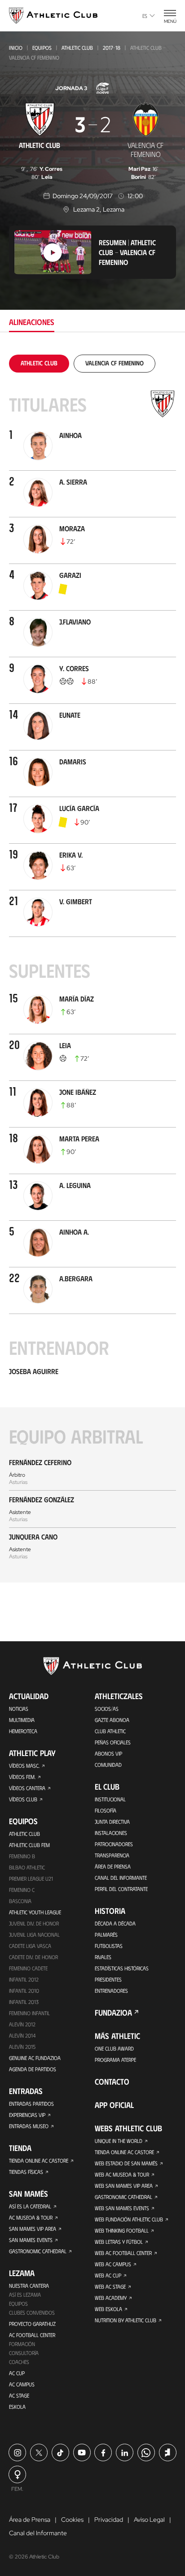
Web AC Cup (108, 2275)
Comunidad (108, 1765)
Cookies (72, 2520)
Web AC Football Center (123, 2253)
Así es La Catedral (30, 2206)
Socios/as (107, 1709)
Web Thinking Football (122, 2230)
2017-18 (112, 48)
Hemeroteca (23, 1731)
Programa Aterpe (115, 2060)
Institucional (110, 1799)
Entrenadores (111, 1991)
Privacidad (109, 2520)
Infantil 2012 (24, 1979)
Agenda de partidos (33, 2069)
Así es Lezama (25, 2294)
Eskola (17, 2407)
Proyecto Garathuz (32, 2324)
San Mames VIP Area (33, 2229)
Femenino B (22, 1856)
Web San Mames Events (122, 2208)
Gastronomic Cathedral (38, 2251)
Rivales (103, 1957)
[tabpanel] (92, 969)
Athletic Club (77, 48)
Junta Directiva (112, 1821)
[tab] (39, 363)
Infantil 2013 (24, 2002)
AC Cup (17, 2373)
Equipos (42, 48)
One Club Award (114, 2048)
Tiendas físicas (26, 2172)
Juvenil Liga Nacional (34, 1934)
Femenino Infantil (29, 2013)
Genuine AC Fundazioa (35, 2058)
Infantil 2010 (24, 1991)
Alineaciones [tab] (32, 322)
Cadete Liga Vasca (30, 1946)
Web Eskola (108, 2309)
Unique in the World (119, 2141)
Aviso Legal (149, 2520)
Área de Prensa (113, 1866)
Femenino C (22, 1890)
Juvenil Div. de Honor (34, 1923)
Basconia (20, 1901)
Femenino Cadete (28, 1968)
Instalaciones (111, 1833)
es (145, 16)
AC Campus (22, 2384)
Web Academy (111, 2298)
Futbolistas (109, 1946)
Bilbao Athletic (27, 1867)
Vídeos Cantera (27, 1788)
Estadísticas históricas (122, 1968)
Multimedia (22, 1720)
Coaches (19, 2362)
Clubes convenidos (32, 2312)
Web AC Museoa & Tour (122, 2174)
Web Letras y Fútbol (119, 2242)
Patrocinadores (114, 1844)
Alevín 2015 (22, 2047)
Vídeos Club (23, 1799)
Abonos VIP (108, 1753)
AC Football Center (32, 2335)
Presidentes (108, 1979)
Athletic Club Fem (29, 1845)
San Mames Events (31, 2240)
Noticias (19, 1709)
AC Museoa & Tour (31, 2217)
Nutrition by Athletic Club (126, 2320)
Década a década (115, 1923)
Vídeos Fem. (22, 1777)
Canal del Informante (121, 1878)
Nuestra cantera (29, 2285)
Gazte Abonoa (112, 1720)
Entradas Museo (29, 2126)
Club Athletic (110, 1731)
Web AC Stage (110, 2286)
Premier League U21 (31, 1878)
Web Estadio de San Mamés (126, 2163)
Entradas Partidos (31, 2103)
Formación (22, 2344)
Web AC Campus (113, 2264)
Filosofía (106, 1810)
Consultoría (24, 2353)
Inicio (16, 48)
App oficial (114, 2105)
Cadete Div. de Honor (33, 1957)
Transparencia (112, 1855)
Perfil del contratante (121, 1889)
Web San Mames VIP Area (124, 2186)
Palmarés (106, 1934)
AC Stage (19, 2395)
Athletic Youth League (35, 1912)
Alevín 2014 (22, 2035)
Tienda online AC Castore (39, 2160)
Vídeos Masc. (24, 1765)
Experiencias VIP (27, 2115)
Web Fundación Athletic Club (129, 2219)
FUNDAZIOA (113, 2012)
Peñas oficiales (113, 1742)
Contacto (112, 2082)
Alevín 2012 (22, 2024)
